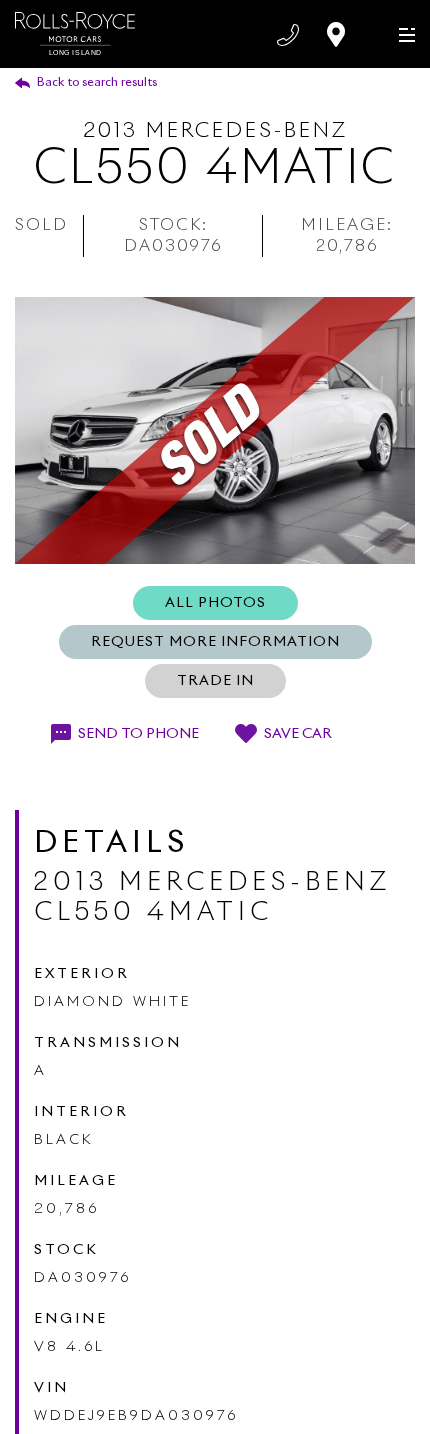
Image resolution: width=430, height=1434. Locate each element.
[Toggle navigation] (402, 33)
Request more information (215, 642)
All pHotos (215, 603)
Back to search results (97, 83)
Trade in (215, 681)
